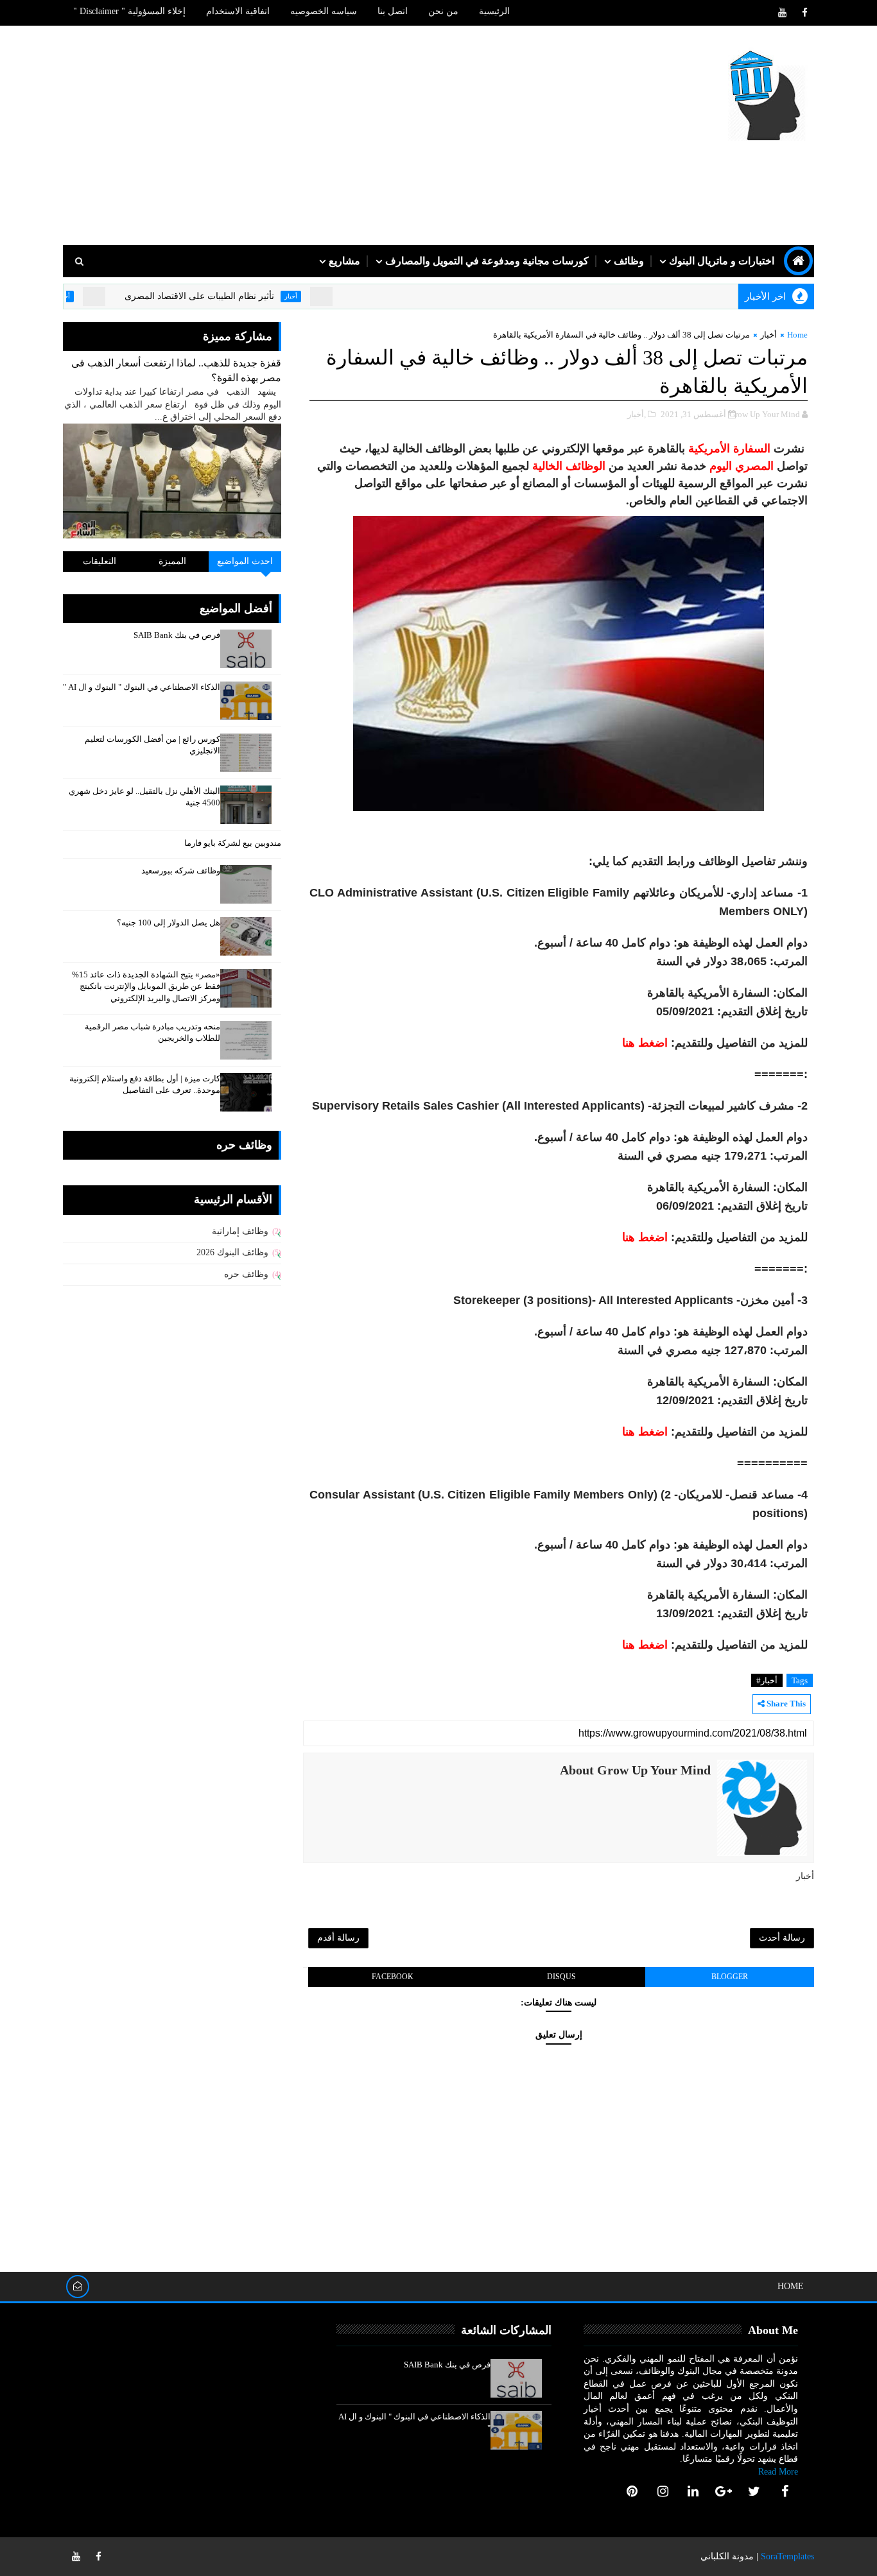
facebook (393, 1977)
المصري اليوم (742, 466)
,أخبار (637, 414)
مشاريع (344, 261)
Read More (778, 2472)
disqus (561, 1977)
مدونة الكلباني (727, 2556)
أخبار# (767, 1680)
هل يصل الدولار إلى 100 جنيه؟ (169, 923)
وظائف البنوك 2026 (232, 1252)
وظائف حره (246, 1274)
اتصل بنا (393, 11)
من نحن (443, 11)
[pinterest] (632, 2491)
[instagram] (663, 2491)
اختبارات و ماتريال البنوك (722, 261)
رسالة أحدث (782, 1938)
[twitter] (754, 2491)
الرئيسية (494, 11)
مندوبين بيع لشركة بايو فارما (233, 843)
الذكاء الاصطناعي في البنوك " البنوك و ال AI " (142, 687)
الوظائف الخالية (569, 466)
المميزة (172, 561)
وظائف (629, 261)
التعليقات (100, 561)
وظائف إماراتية (240, 1231)
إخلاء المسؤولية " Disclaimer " (129, 11)
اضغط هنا (645, 1043)
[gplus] (724, 2491)
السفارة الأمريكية (729, 449)
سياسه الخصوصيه (324, 11)
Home (797, 335)
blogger (730, 1977)
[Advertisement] (297, 136)
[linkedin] (693, 2491)
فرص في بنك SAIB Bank (177, 635)
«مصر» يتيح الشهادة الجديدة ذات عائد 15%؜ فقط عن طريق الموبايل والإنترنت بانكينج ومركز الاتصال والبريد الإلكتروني (146, 986)
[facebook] (804, 13)
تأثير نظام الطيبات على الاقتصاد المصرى (244, 296)
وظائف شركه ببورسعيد (181, 871)
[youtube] (782, 13)
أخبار (335, 296)
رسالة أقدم (338, 1938)
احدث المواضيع (245, 561)
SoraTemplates (787, 2556)
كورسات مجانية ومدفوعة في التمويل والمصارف (487, 261)
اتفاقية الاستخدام (238, 11)
